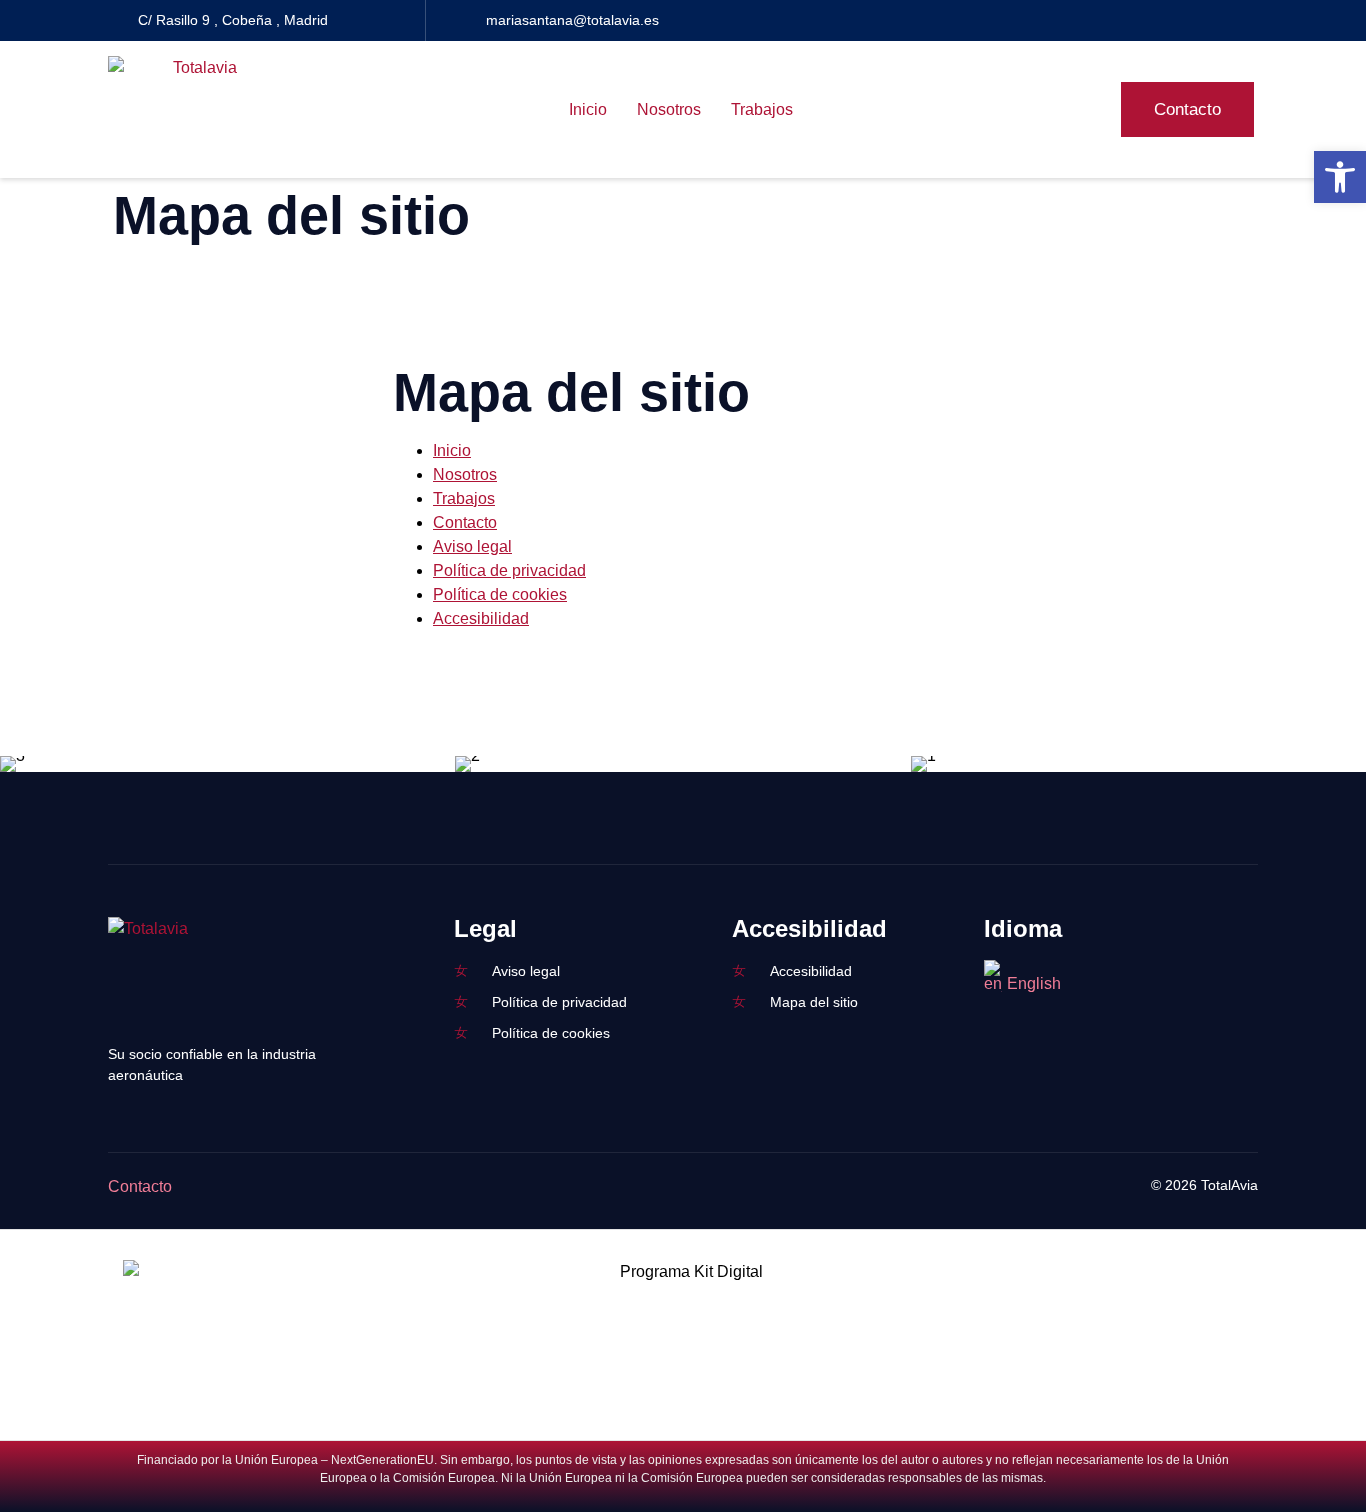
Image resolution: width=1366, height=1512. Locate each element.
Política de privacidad (509, 570)
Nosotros (669, 109)
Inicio (588, 109)
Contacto (465, 522)
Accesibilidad (481, 618)
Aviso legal (472, 546)
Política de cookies (500, 594)
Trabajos (762, 109)
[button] (1340, 177)
